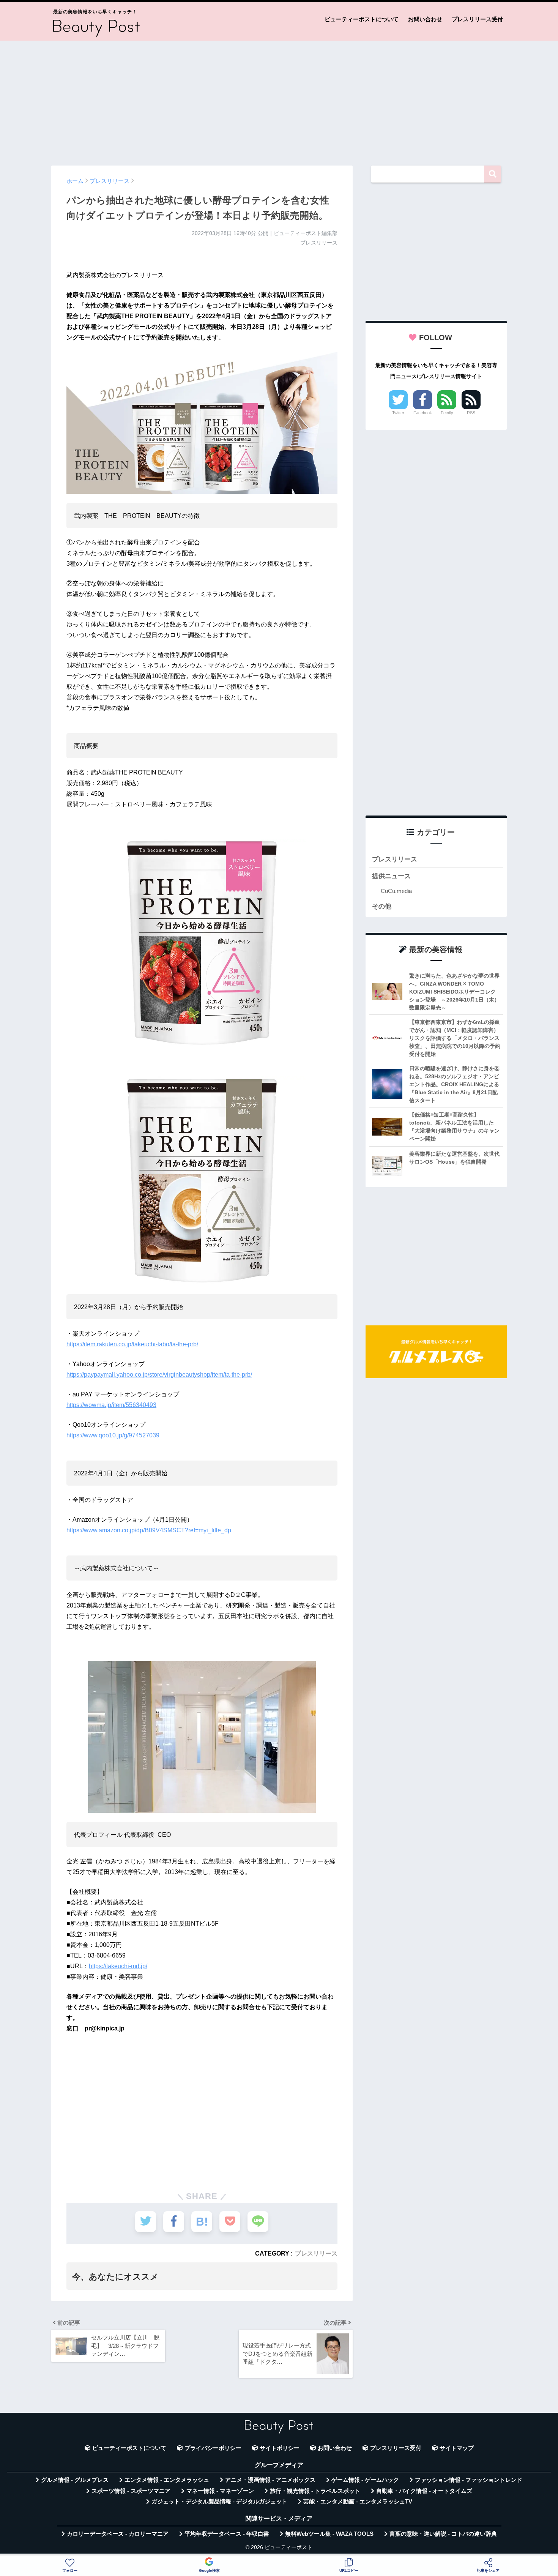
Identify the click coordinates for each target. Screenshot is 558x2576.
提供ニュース (391, 876)
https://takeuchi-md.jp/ (118, 1966)
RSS (471, 413)
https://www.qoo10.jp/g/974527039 (113, 1435)
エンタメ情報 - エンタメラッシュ (167, 2480)
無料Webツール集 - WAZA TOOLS (329, 2534)
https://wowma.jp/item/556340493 (111, 1405)
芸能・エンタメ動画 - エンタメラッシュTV (358, 2502)
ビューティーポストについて (362, 19)
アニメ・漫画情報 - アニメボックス (270, 2480)
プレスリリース (316, 2253)
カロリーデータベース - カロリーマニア (118, 2534)
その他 (382, 906)
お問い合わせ (425, 19)
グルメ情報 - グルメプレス (75, 2480)
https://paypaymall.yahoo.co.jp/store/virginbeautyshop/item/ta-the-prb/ (159, 1375)
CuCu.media (396, 891)
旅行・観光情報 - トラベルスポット (315, 2491)
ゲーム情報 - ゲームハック (365, 2480)
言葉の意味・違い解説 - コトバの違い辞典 (443, 2534)
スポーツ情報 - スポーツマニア (131, 2491)
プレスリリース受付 (477, 19)
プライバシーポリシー (213, 2448)
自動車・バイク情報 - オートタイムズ (424, 2491)
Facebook (423, 413)
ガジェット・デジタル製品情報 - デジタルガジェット (219, 2502)
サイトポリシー (280, 2448)
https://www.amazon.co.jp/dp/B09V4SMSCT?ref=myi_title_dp (149, 1530)
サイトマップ (457, 2448)
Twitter (398, 413)
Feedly (447, 413)
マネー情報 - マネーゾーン (220, 2491)
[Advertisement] (279, 99)
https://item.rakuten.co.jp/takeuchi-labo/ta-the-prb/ (132, 1344)
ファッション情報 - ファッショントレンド (469, 2480)
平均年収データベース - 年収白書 (227, 2534)
